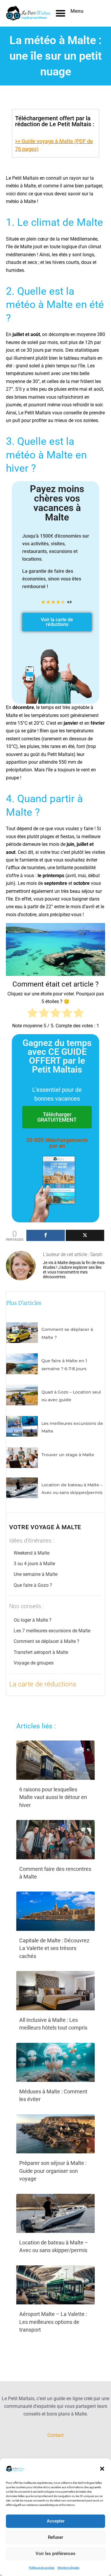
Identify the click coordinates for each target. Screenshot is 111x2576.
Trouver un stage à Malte (68, 1455)
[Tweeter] (85, 1235)
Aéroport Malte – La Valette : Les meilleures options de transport (53, 2322)
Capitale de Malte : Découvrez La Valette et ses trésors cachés (54, 1948)
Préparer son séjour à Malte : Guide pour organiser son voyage (53, 2171)
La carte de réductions (43, 1684)
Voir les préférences (55, 2554)
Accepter (56, 2521)
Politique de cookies (42, 2568)
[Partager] (46, 1235)
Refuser (55, 2537)
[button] (102, 2469)
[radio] (32, 1014)
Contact (55, 2435)
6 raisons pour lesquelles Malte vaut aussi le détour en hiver (53, 1797)
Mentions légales (68, 2568)
